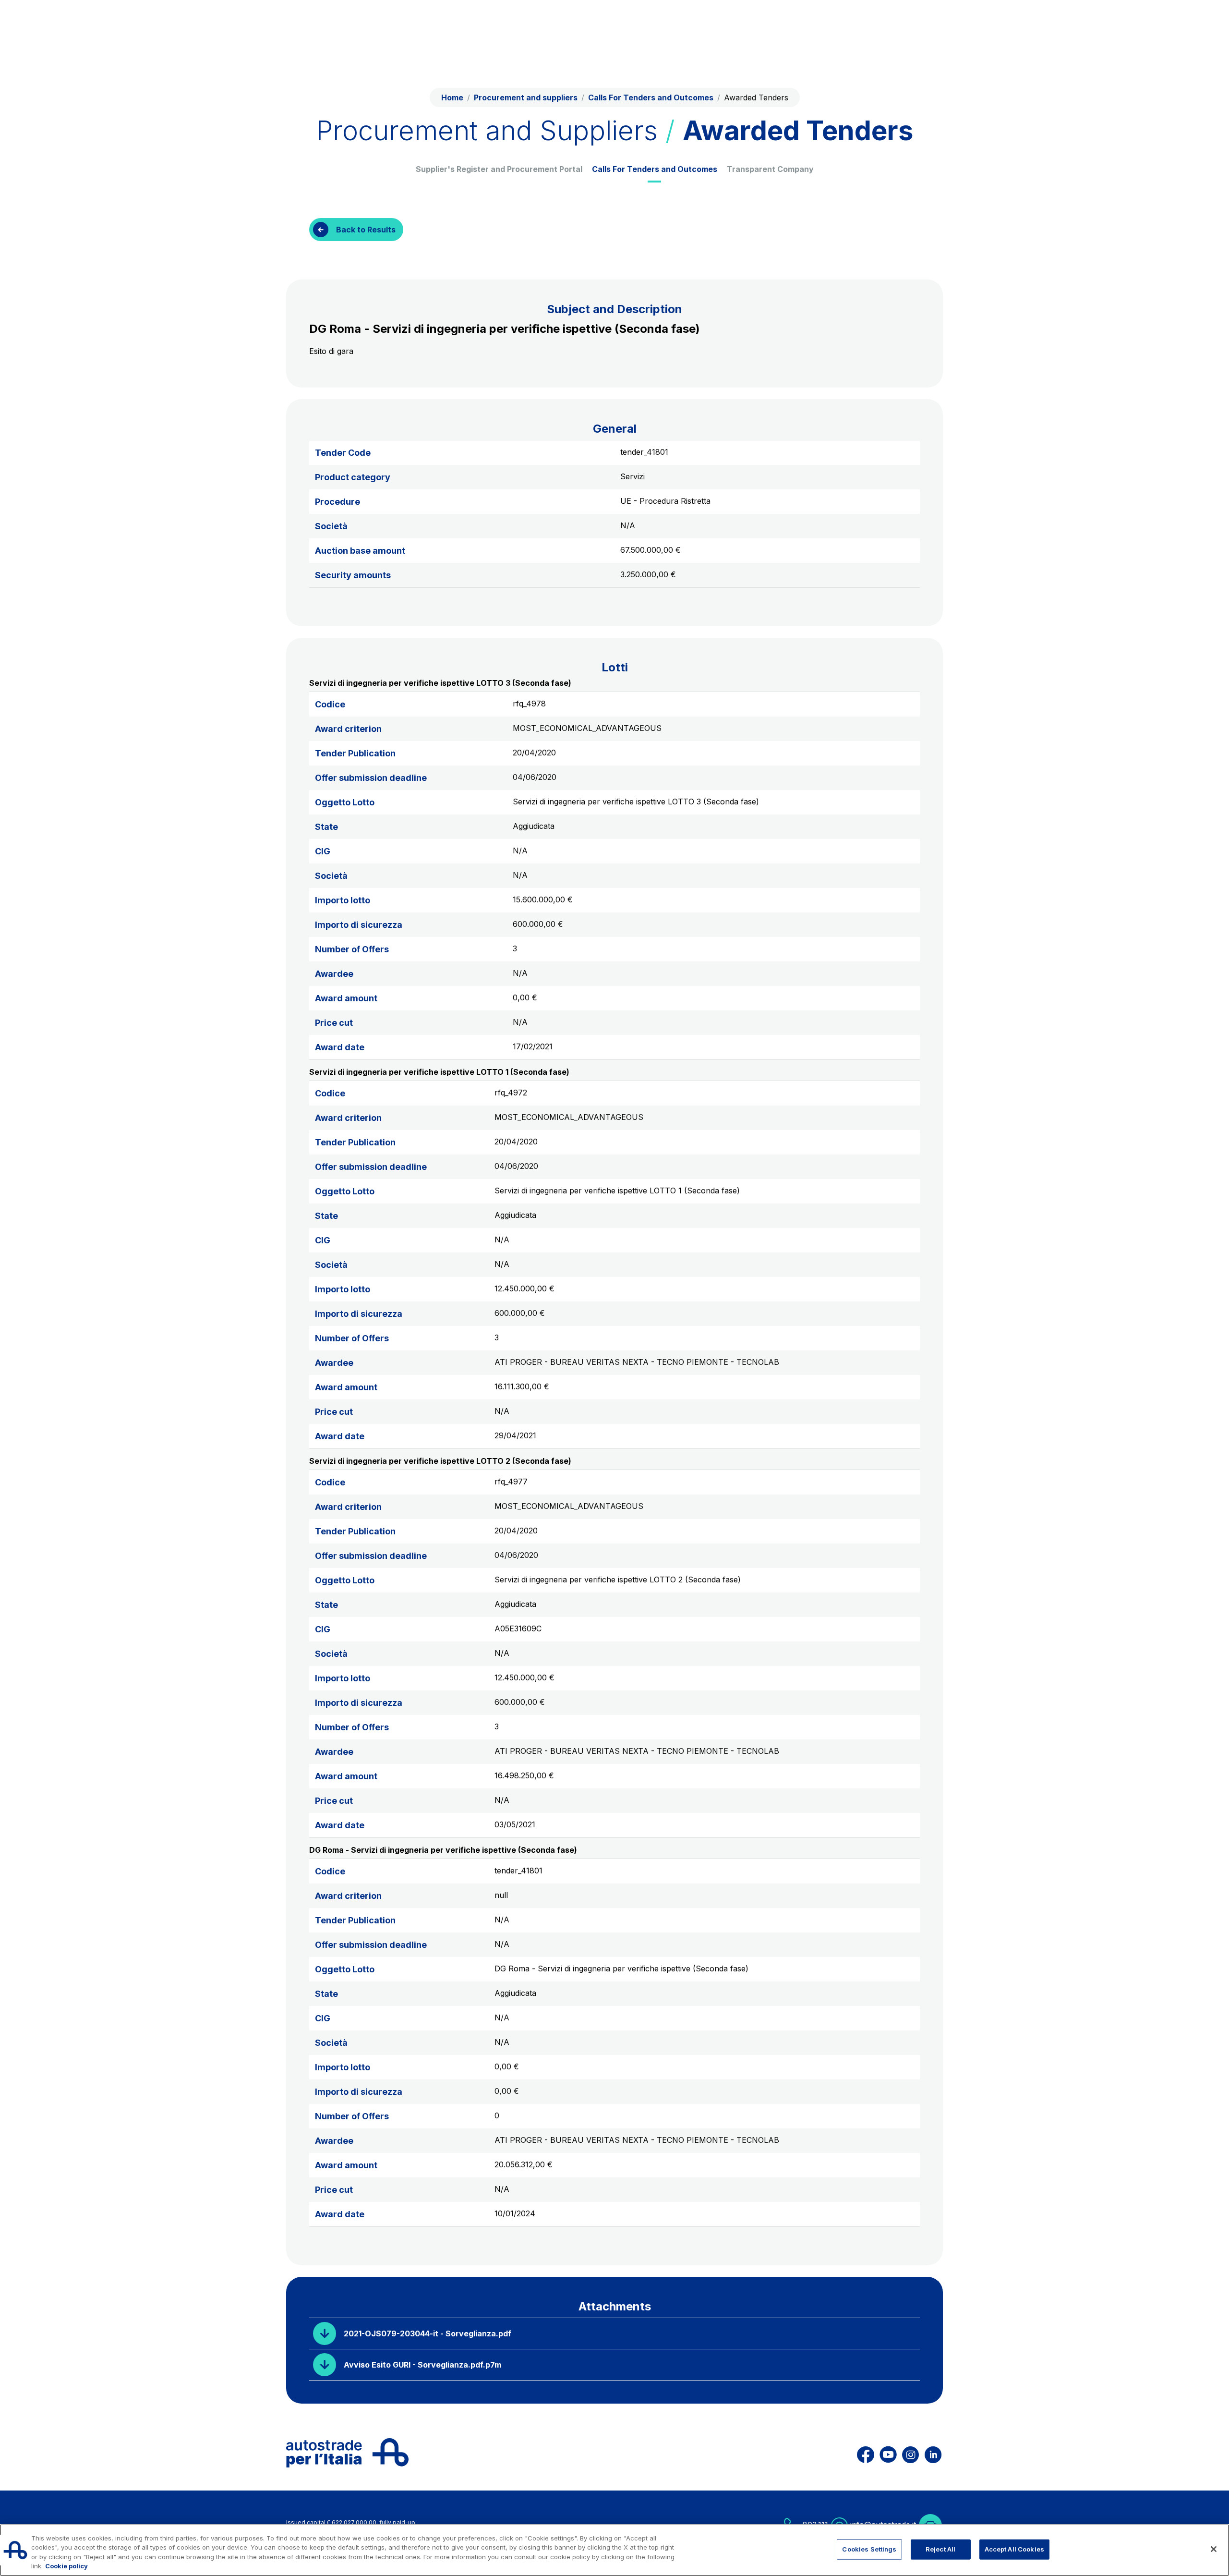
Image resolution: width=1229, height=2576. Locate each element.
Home (452, 97)
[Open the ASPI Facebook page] (866, 2453)
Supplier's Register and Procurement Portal (499, 169)
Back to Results (366, 230)
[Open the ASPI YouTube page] (888, 2453)
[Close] (1214, 2549)
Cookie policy (66, 2566)
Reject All (940, 2549)
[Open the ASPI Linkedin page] (933, 2453)
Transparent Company (770, 169)
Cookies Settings (869, 2549)
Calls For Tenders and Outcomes (655, 169)
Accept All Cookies (1014, 2549)
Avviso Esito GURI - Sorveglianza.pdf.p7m (422, 2365)
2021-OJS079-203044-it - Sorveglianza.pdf (428, 2333)
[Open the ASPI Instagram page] (910, 2453)
